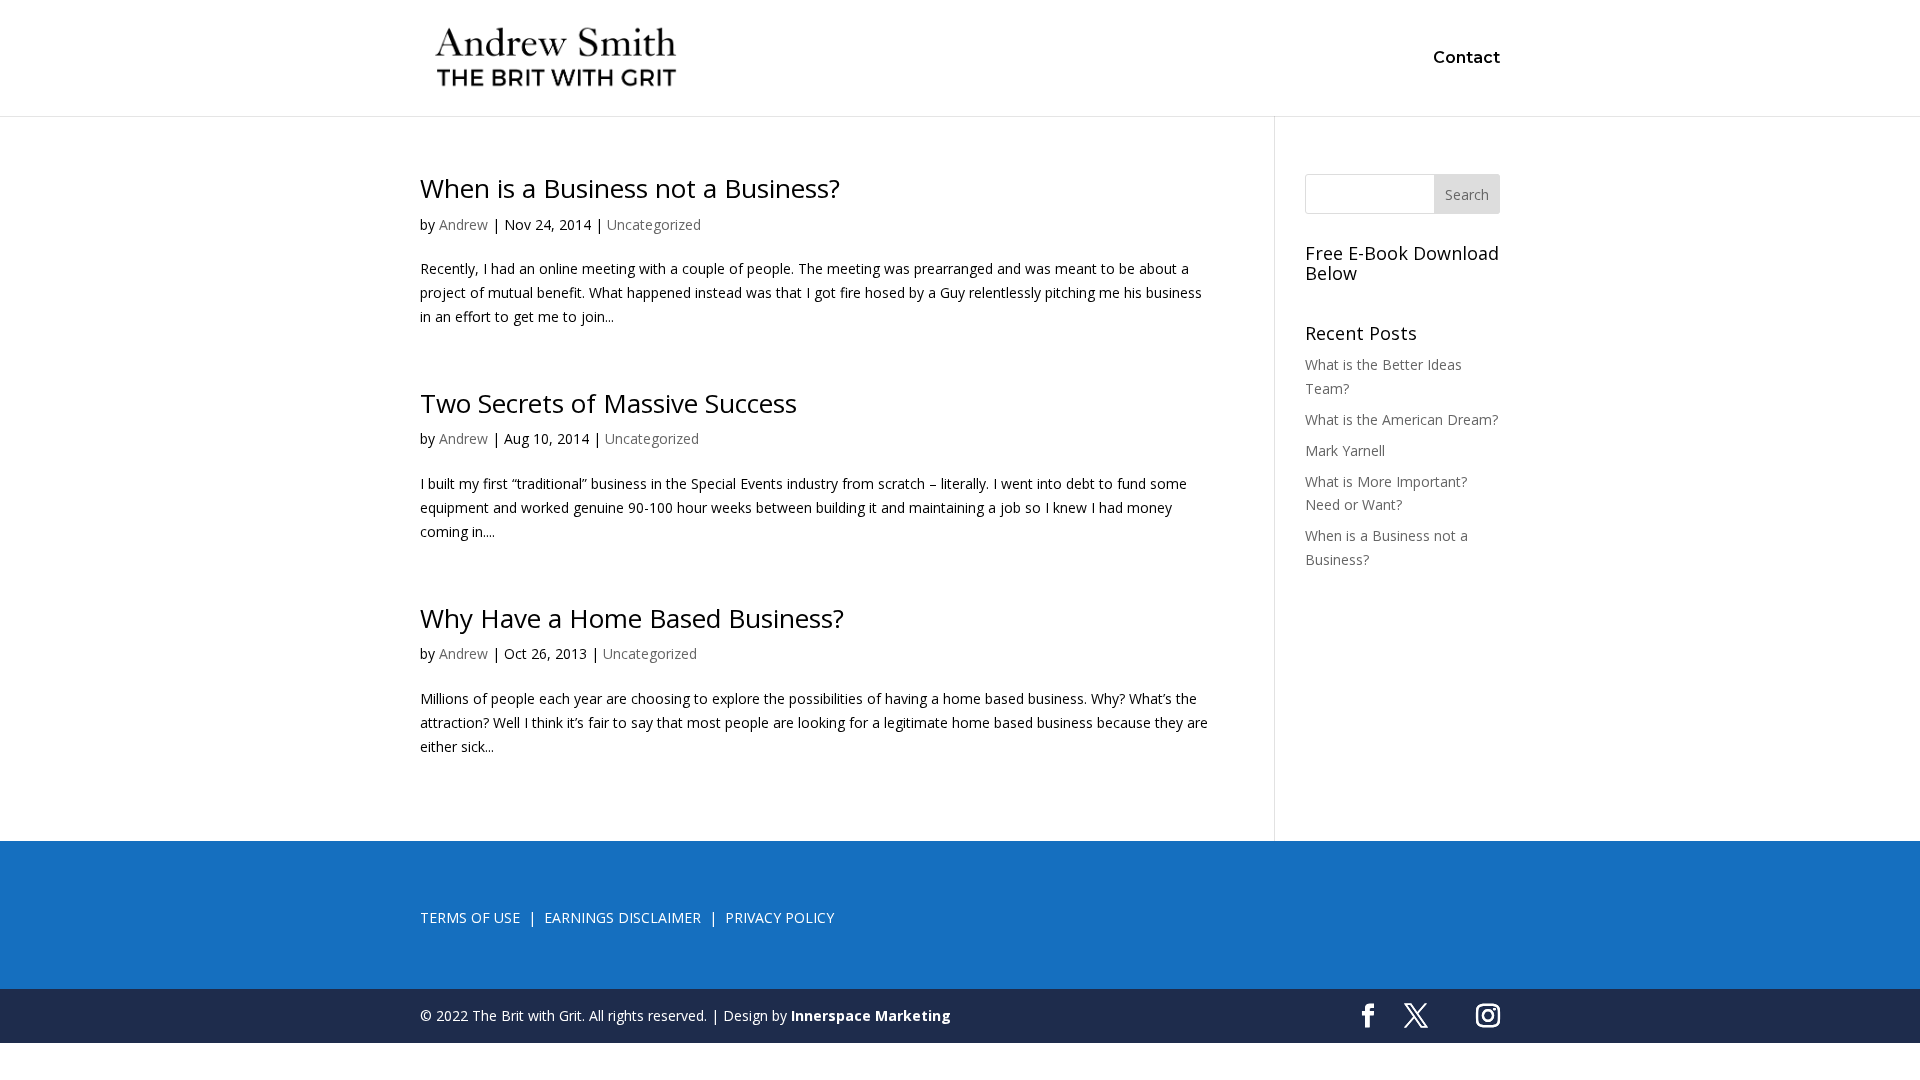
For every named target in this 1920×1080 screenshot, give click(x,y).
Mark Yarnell (1345, 450)
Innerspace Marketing (871, 1015)
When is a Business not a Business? (630, 188)
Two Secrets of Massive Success (608, 403)
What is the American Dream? (1401, 419)
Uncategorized (654, 224)
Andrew (463, 224)
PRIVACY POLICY (779, 917)
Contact (1466, 59)
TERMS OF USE (470, 917)
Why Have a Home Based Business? (632, 618)
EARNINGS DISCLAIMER (622, 917)
